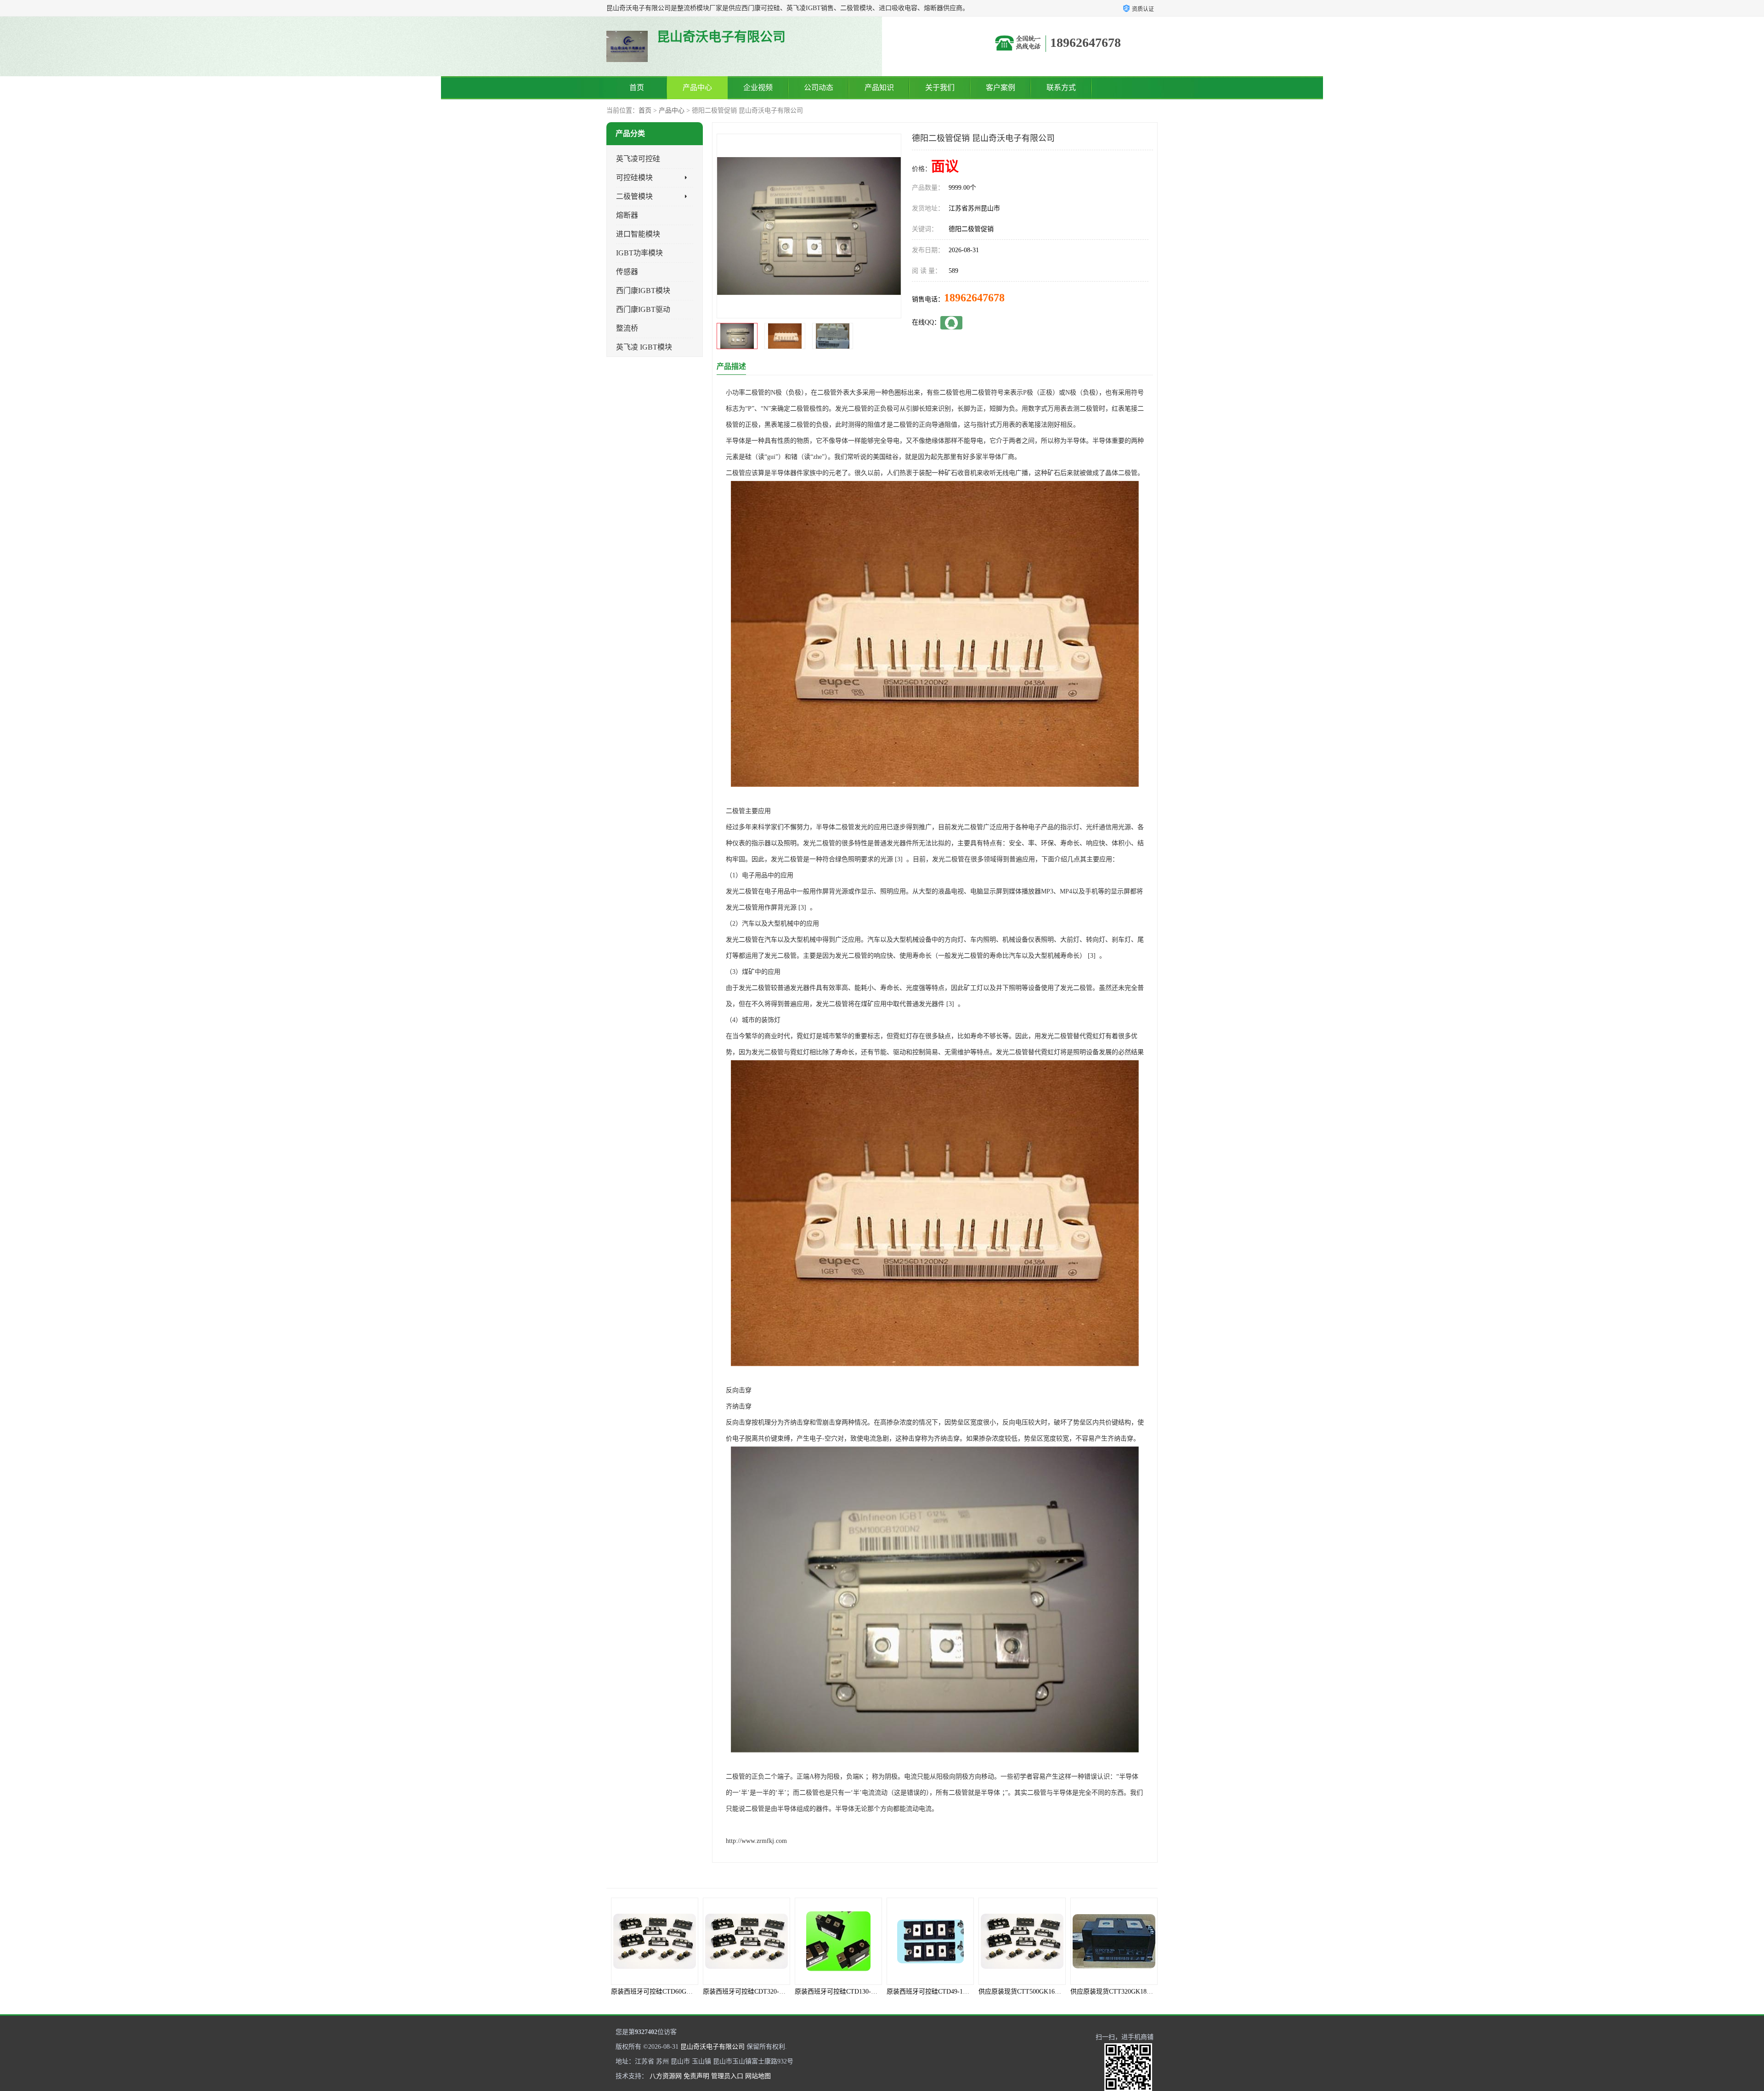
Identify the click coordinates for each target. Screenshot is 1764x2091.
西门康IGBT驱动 (643, 309)
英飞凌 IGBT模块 (644, 347)
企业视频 (758, 88)
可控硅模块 (634, 178)
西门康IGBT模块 (643, 291)
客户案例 (1001, 88)
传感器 (627, 272)
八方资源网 (666, 2076)
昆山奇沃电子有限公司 (712, 2047)
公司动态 (819, 88)
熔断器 (627, 215)
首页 (637, 88)
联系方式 (1061, 88)
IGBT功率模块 (639, 253)
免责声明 (696, 2076)
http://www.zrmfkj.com (756, 1841)
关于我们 (940, 88)
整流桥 (627, 328)
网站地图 (758, 2076)
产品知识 (879, 88)
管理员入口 (727, 2076)
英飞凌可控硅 (638, 159)
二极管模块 (634, 196)
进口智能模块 (638, 234)
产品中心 (697, 88)
